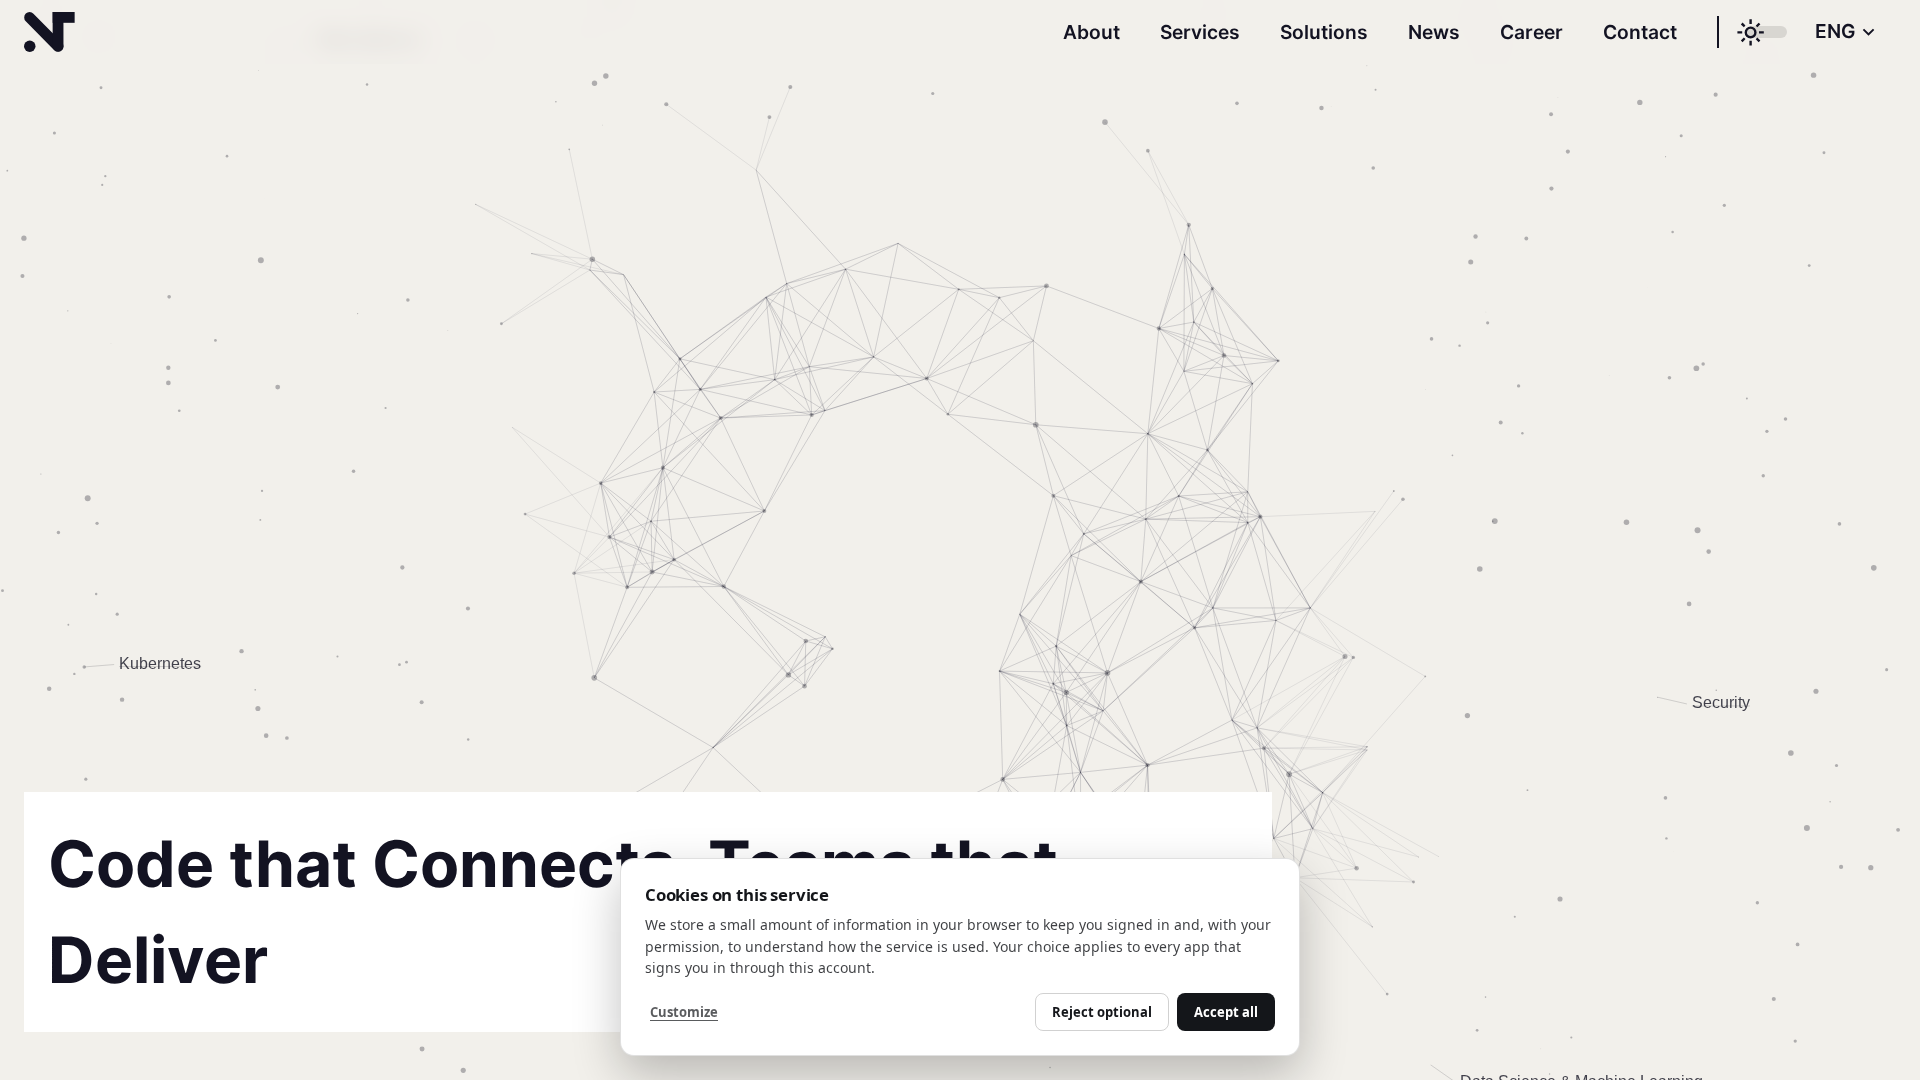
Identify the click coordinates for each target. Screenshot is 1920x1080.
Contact (1640, 32)
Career (1531, 32)
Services (1200, 32)
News (1434, 32)
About (1091, 32)
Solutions (1324, 32)
